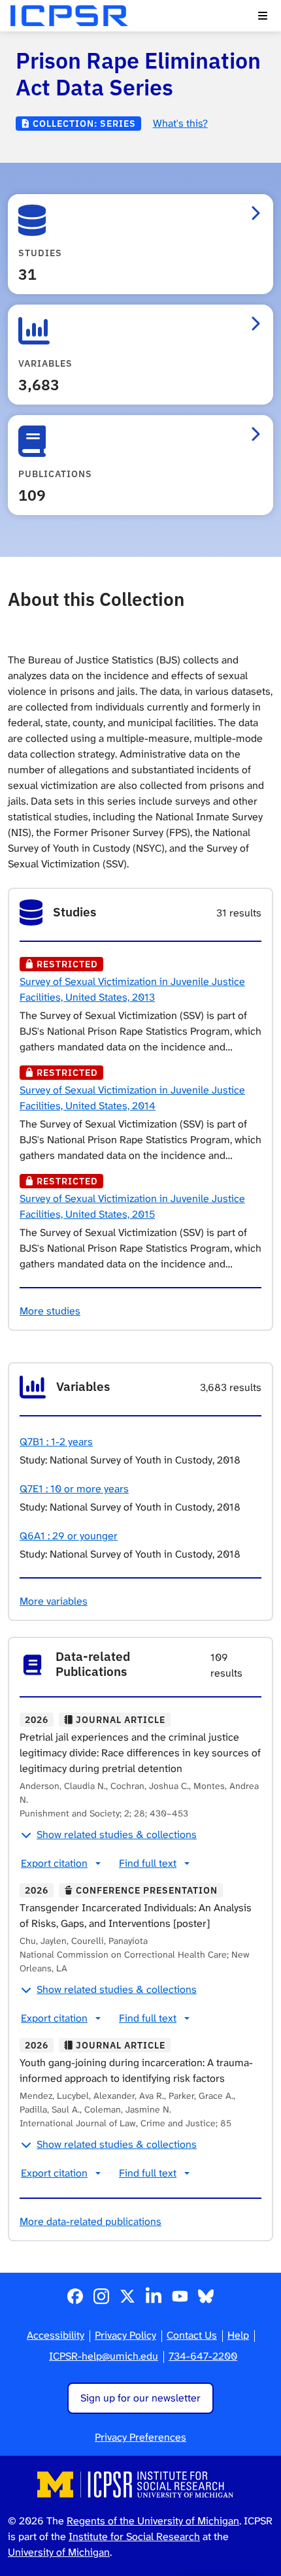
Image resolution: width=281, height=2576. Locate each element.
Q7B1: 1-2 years (56, 1442)
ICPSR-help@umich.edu (104, 2356)
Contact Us (192, 2335)
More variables (54, 1601)
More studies (50, 1311)
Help (238, 2335)
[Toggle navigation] (263, 16)
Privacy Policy (125, 2335)
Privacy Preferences (140, 2437)
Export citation (54, 1863)
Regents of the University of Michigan (153, 2521)
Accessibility (56, 2335)
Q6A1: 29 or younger (69, 1536)
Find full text (148, 1863)
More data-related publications (91, 2221)
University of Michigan (59, 2552)
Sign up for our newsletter (140, 2398)
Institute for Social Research (134, 2536)
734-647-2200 (203, 2356)
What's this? (180, 123)
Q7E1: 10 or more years (74, 1489)
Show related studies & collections (117, 1834)
